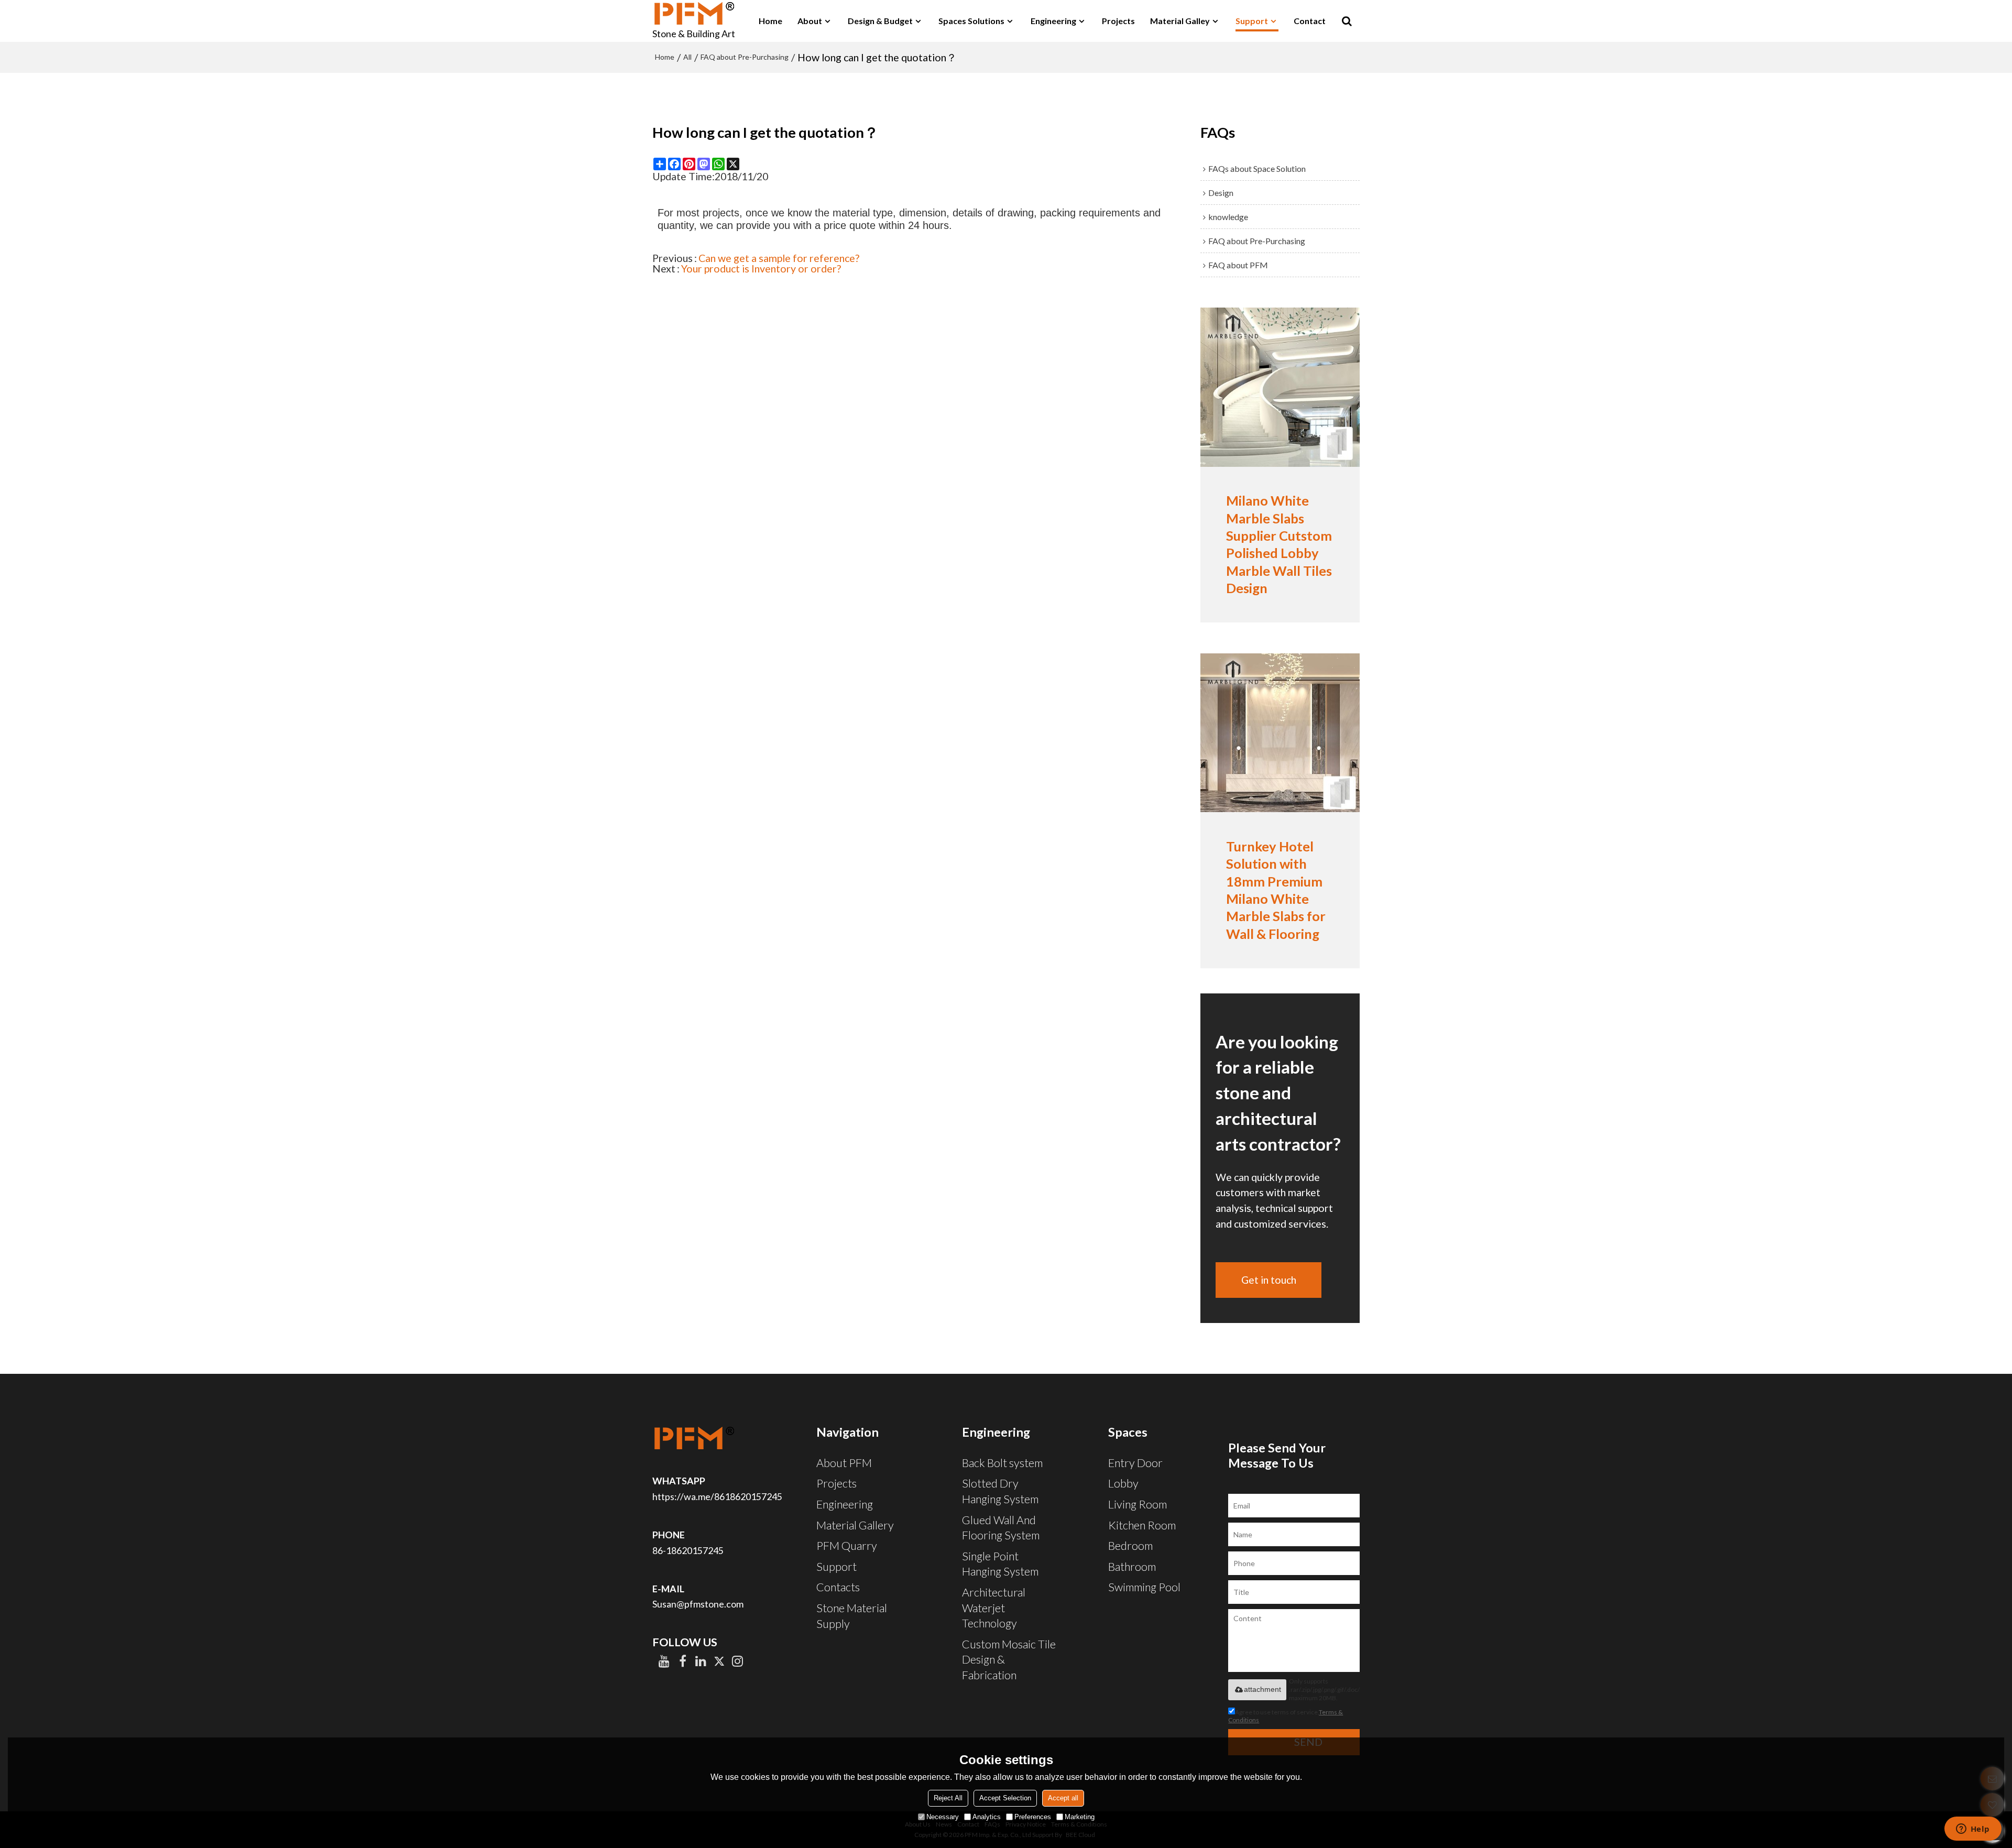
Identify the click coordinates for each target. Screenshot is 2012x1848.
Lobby (1123, 1483)
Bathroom (1132, 1567)
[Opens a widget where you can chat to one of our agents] (1973, 1830)
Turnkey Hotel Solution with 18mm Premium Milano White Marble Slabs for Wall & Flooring (1276, 890)
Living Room (1138, 1504)
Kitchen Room (1142, 1525)
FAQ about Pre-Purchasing (745, 57)
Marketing (1080, 1817)
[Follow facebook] (682, 1661)
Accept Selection (1005, 1798)
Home (770, 21)
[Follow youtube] (664, 1661)
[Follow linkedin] (701, 1661)
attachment (1262, 1689)
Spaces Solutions (971, 21)
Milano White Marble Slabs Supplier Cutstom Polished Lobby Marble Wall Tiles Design (1279, 544)
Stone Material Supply (852, 1616)
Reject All (948, 1798)
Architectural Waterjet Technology (994, 1608)
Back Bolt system (1002, 1463)
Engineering (1053, 21)
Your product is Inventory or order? (761, 269)
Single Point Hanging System (1000, 1564)
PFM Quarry (847, 1546)
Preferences (1033, 1817)
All (687, 57)
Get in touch (1269, 1280)
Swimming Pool (1144, 1587)
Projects (1118, 21)
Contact (1310, 21)
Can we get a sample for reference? (779, 258)
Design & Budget (880, 21)
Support (1252, 21)
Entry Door (1135, 1463)
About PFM (844, 1463)
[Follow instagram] (737, 1661)
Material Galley (1180, 21)
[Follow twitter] (719, 1661)
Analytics (987, 1817)
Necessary (943, 1817)
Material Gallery (855, 1525)
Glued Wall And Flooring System (1001, 1528)
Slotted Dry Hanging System (1000, 1491)
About (810, 21)
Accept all (1063, 1798)
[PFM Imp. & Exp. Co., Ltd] (694, 13)
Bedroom (1130, 1546)
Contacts (838, 1587)
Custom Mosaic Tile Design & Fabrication (1009, 1660)
